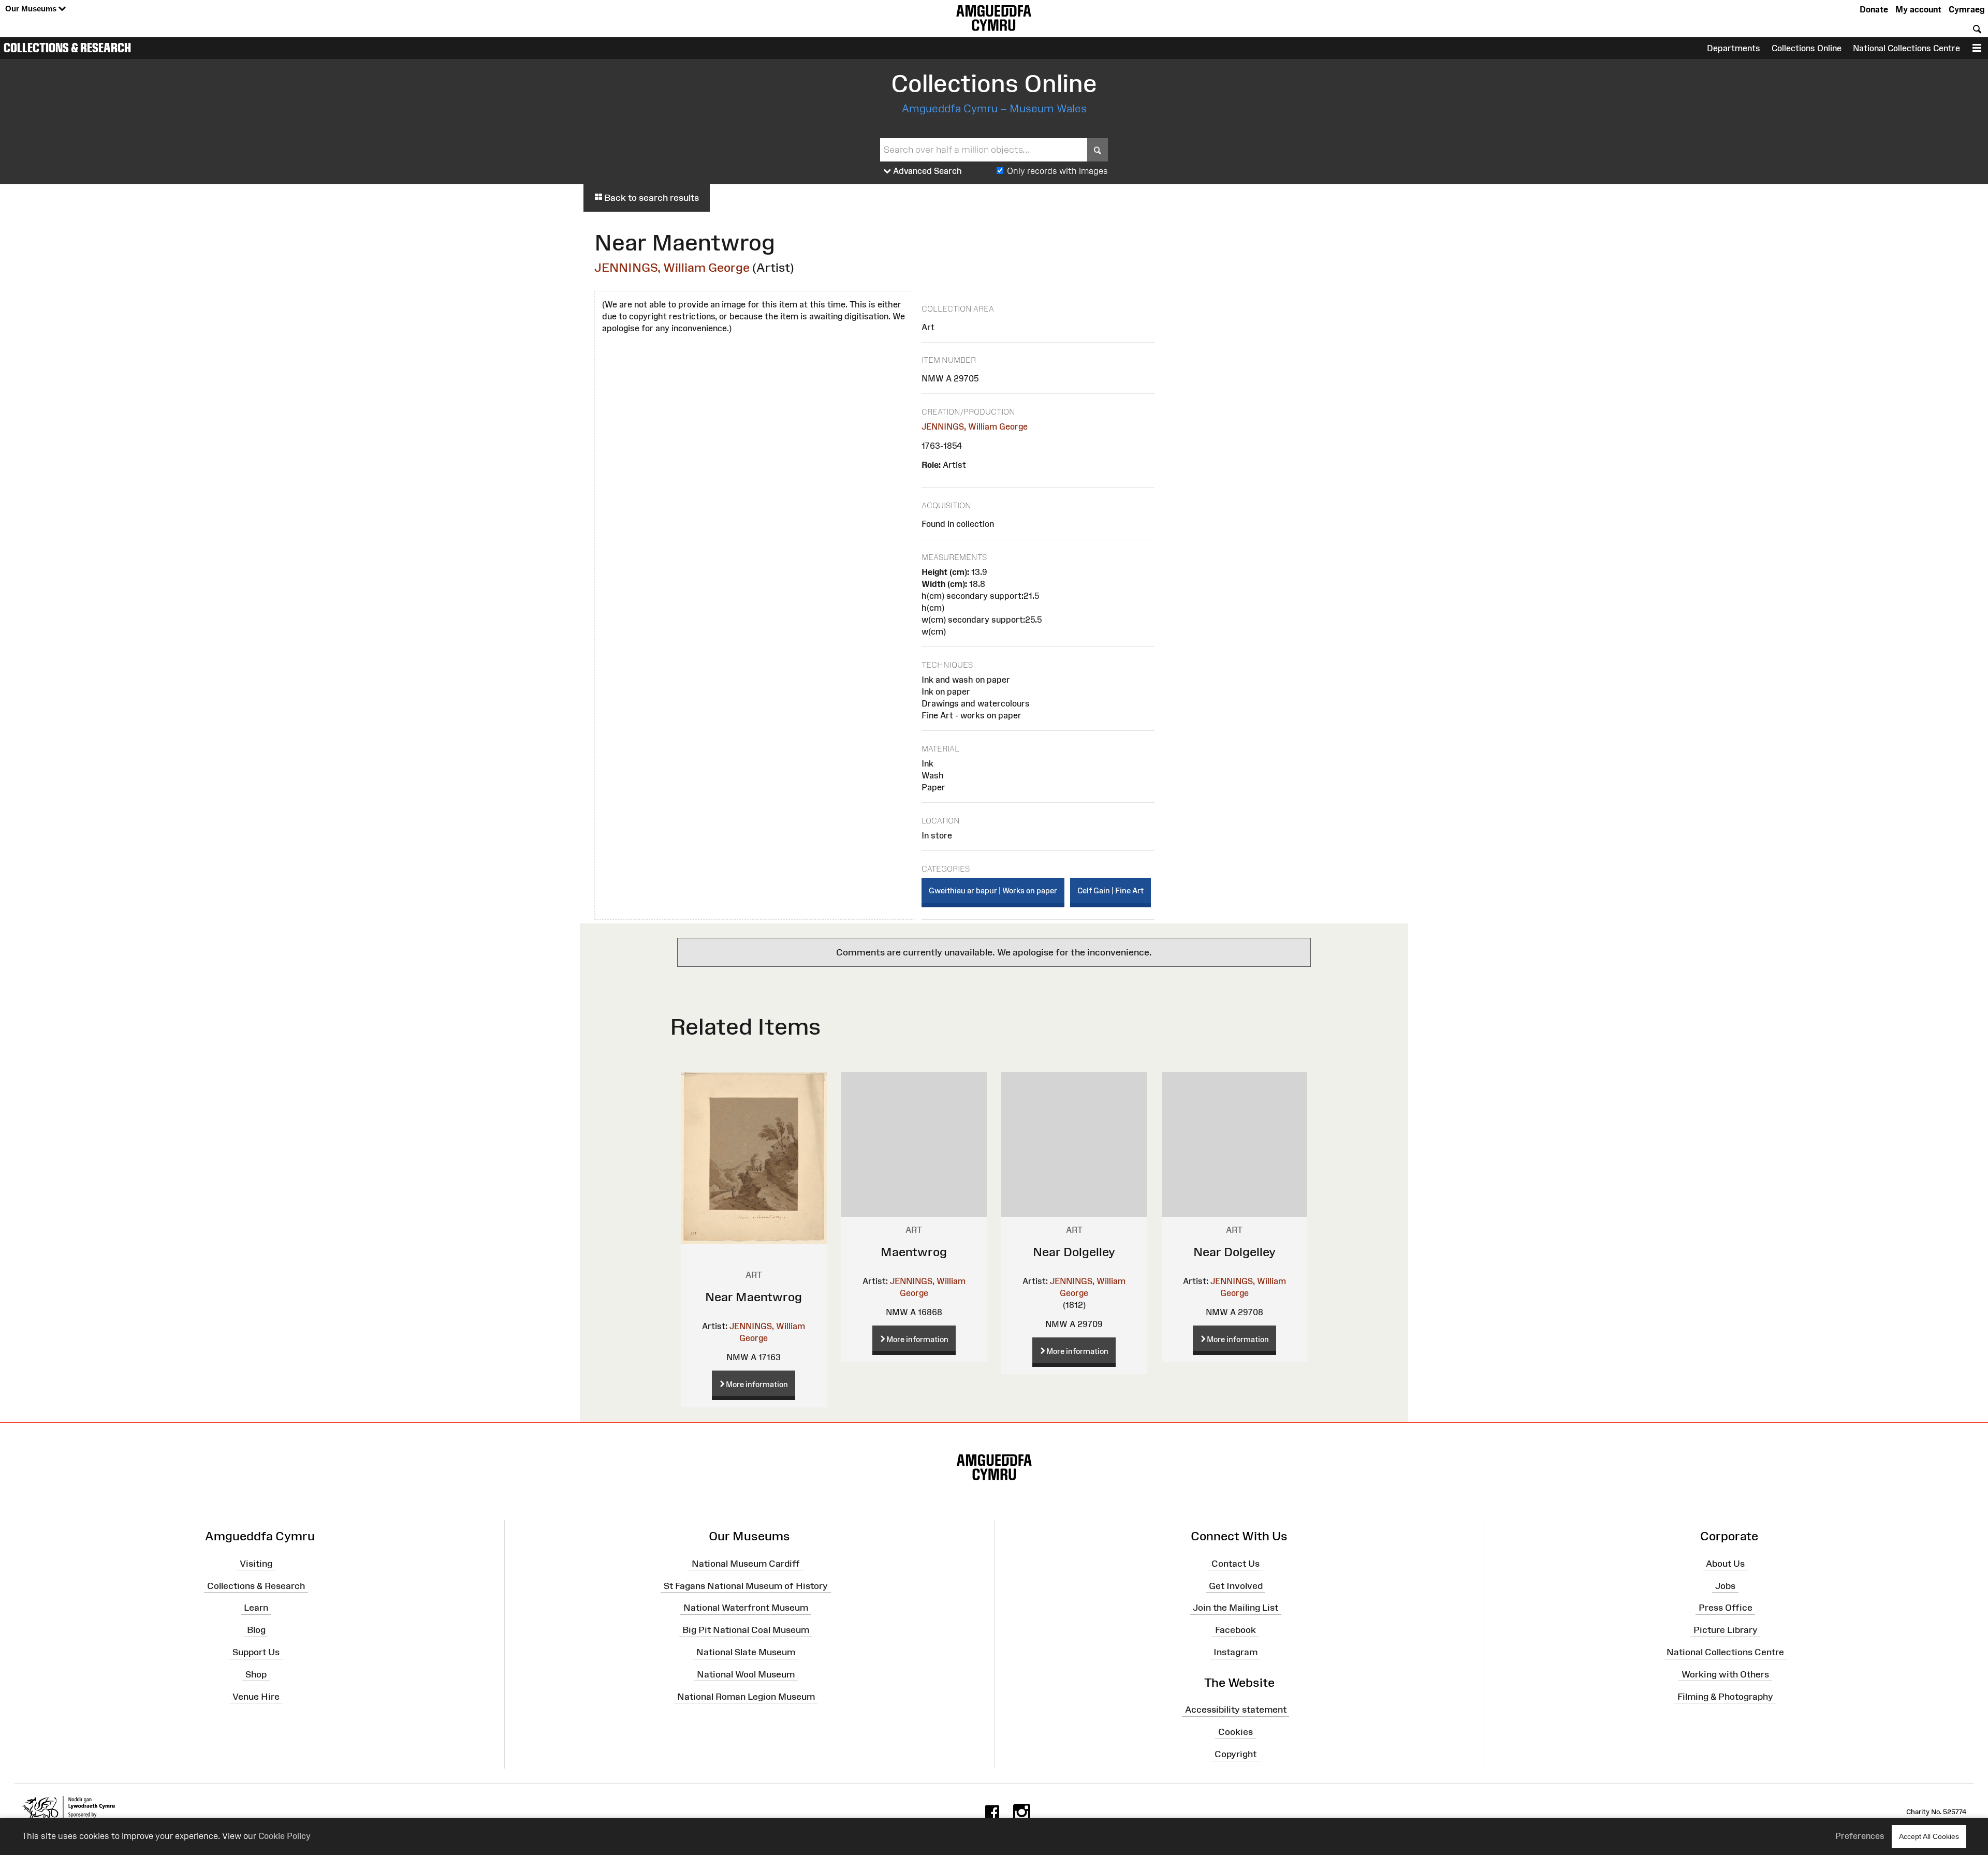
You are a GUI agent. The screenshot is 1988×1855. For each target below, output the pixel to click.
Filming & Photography (1725, 1696)
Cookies (1236, 1732)
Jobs (1725, 1585)
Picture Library (1726, 1630)
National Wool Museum (746, 1674)
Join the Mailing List (1236, 1608)
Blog (256, 1630)
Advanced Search (926, 171)
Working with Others (1725, 1674)
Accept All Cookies (1929, 1836)
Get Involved (1236, 1585)
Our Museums (32, 9)
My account (1918, 9)
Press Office (1726, 1608)
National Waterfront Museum (746, 1608)
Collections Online (1807, 48)
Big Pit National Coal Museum (746, 1630)
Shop (256, 1674)
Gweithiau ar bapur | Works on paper (993, 890)
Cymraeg (1967, 9)
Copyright (1236, 1754)
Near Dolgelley (1074, 1252)
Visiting (256, 1564)
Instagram (1236, 1652)
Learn (256, 1608)
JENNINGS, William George (672, 267)
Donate (1874, 9)
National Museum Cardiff (746, 1564)
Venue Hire (256, 1696)
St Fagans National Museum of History (746, 1585)
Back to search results (651, 198)
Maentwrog (914, 1252)
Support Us (256, 1652)
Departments (1734, 48)
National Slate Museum (746, 1652)
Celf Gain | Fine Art (1110, 890)
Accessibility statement (1236, 1710)
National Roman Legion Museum (746, 1696)
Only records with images (1057, 171)
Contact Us (1236, 1564)
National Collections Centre (1906, 48)
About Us (1725, 1564)
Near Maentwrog (754, 1297)
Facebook (1236, 1630)
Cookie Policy (284, 1836)
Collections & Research (67, 48)
